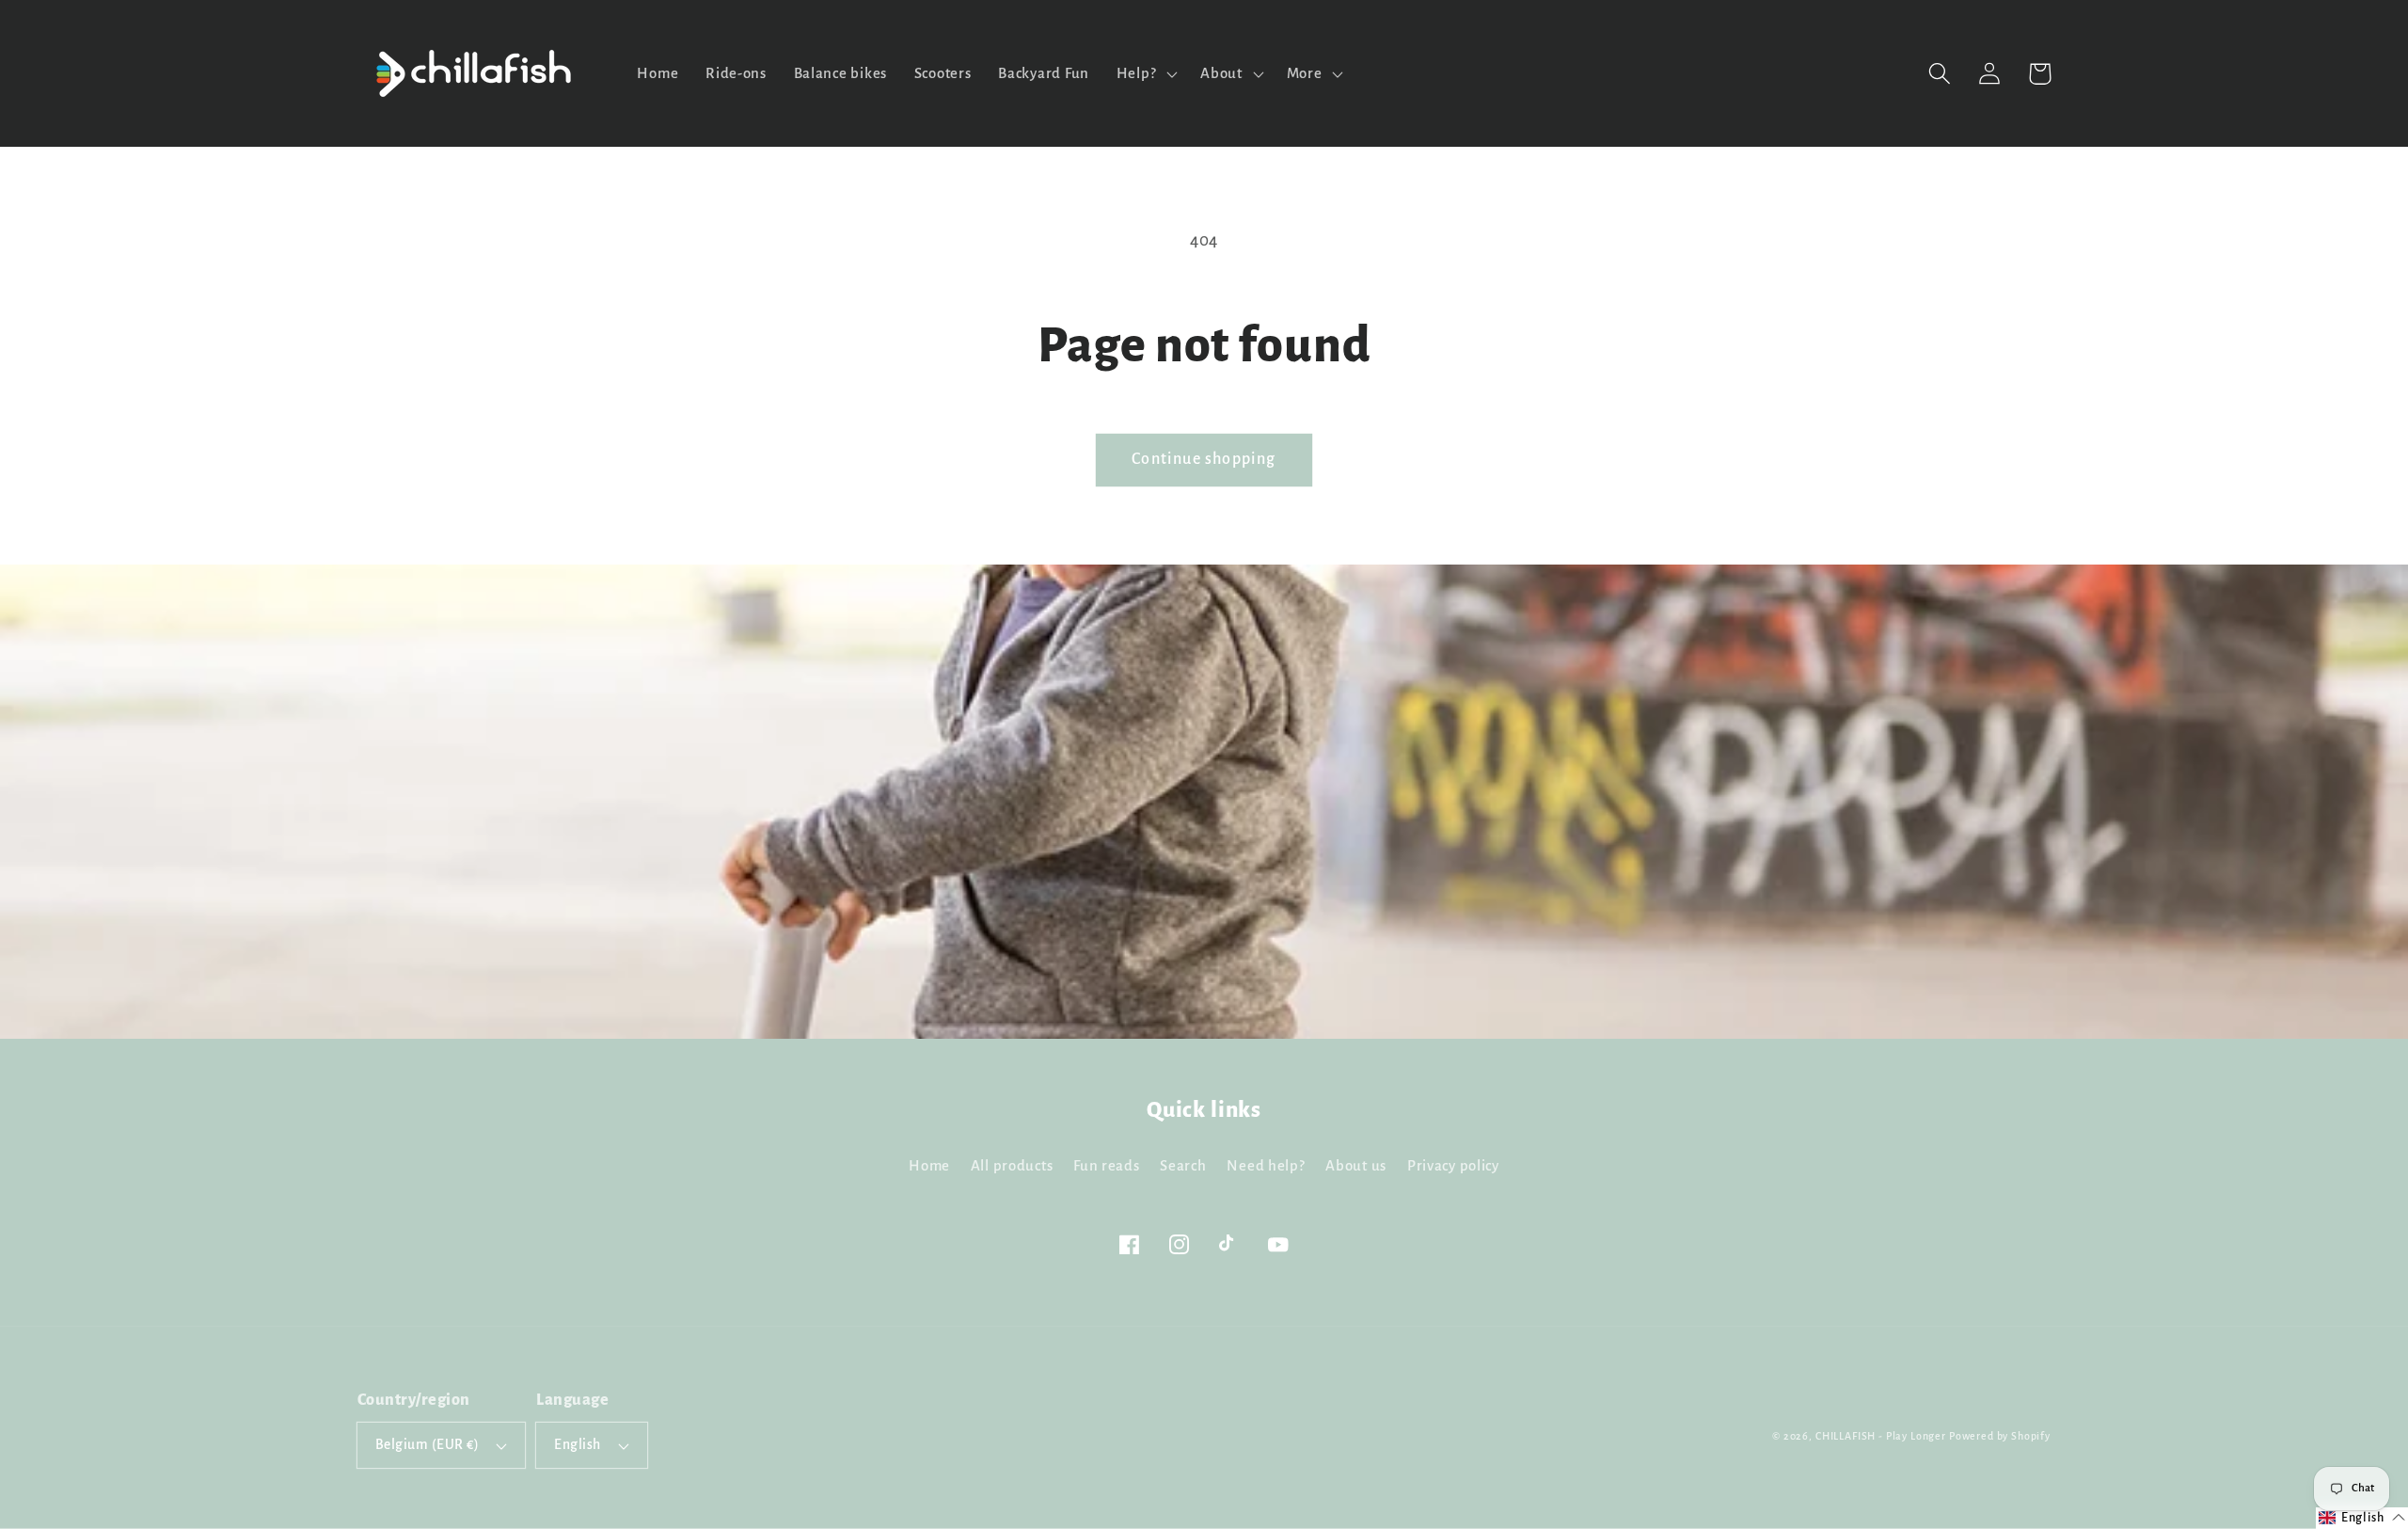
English (577, 1445)
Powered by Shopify (2000, 1436)
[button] (1940, 74)
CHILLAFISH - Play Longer (1881, 1436)
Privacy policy (1453, 1166)
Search (1183, 1166)
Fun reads (1106, 1166)
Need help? (1266, 1166)
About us (1356, 1166)
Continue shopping (1204, 459)
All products (1012, 1166)
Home (929, 1166)
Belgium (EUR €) (427, 1445)
